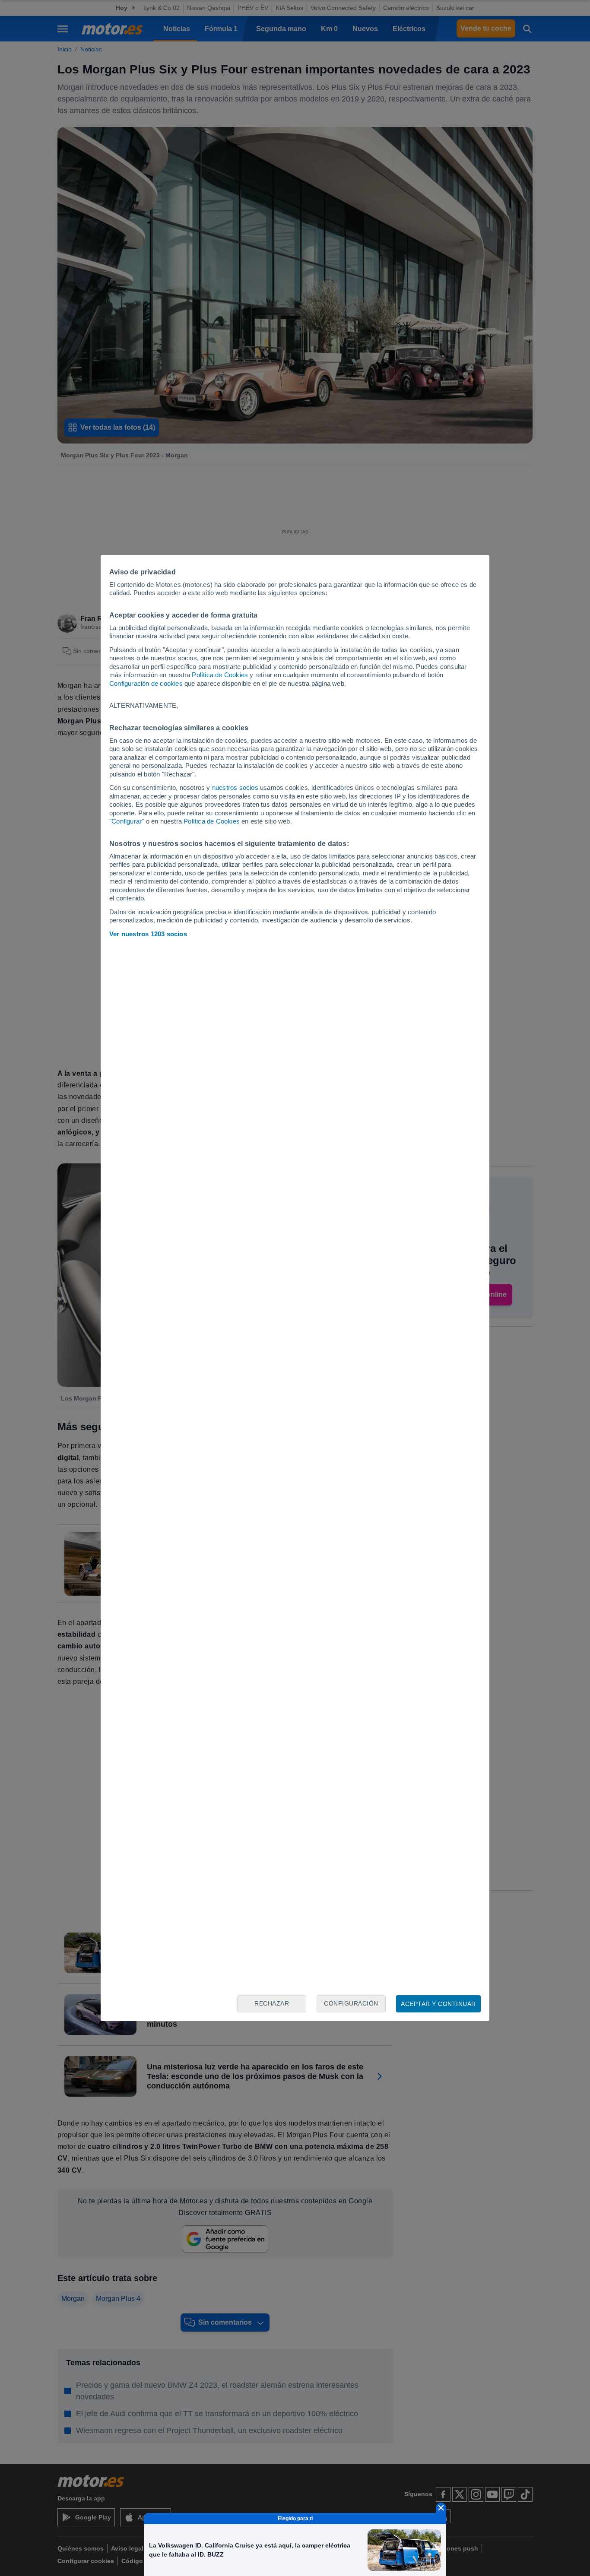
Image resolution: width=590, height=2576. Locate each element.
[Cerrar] (441, 2508)
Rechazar (272, 2003)
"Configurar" (127, 821)
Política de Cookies (220, 675)
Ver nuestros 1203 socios (148, 934)
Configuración (351, 2003)
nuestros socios (235, 787)
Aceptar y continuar (438, 2004)
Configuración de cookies (146, 683)
